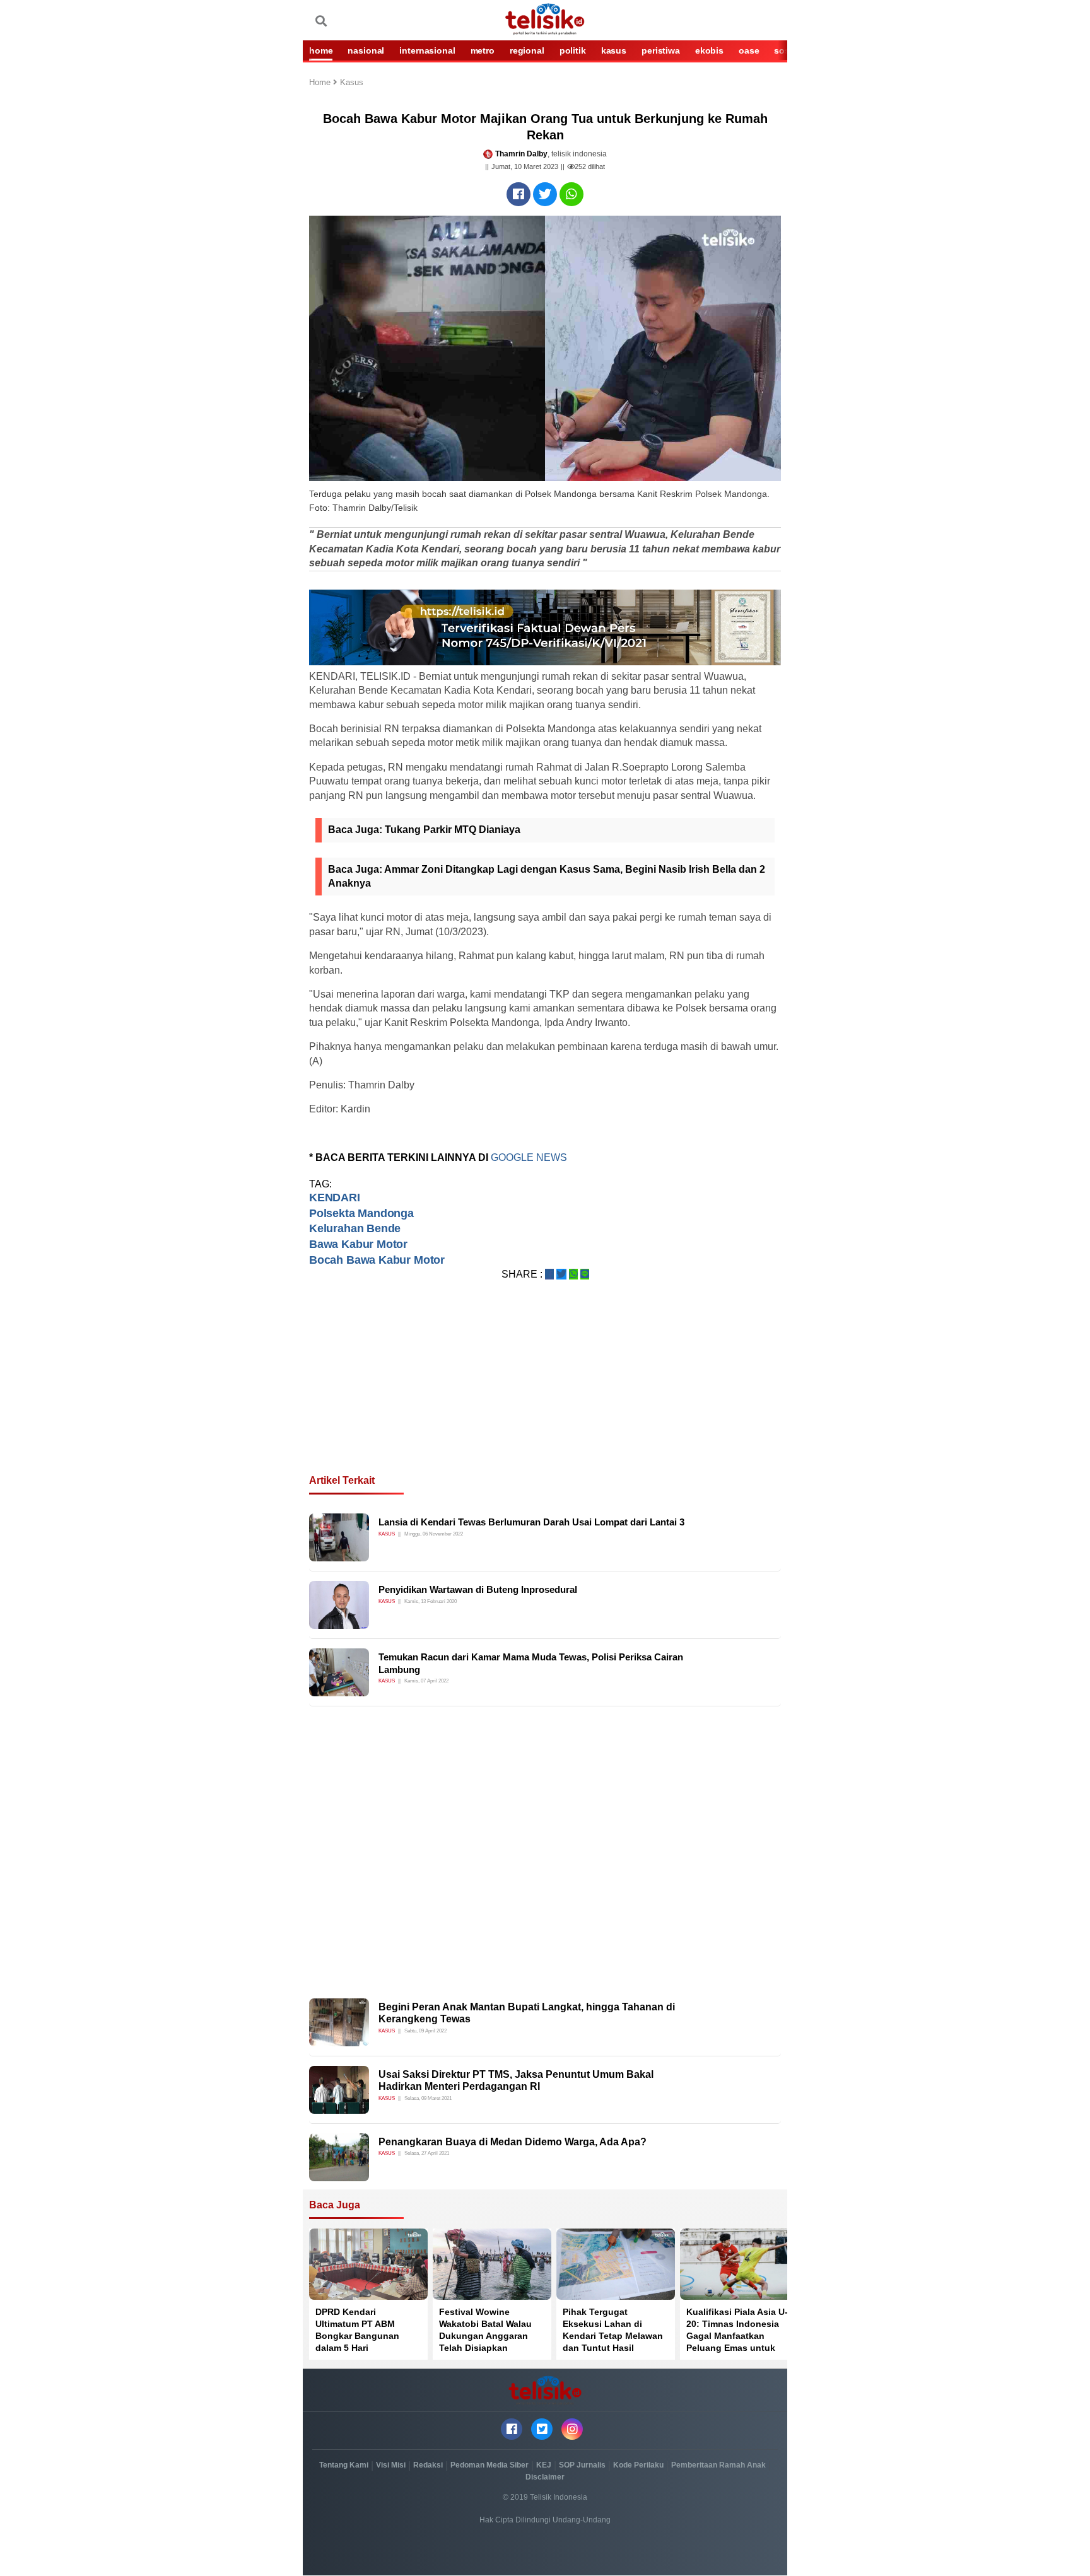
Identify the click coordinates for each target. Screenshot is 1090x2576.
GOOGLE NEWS (530, 1157)
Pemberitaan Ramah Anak (718, 2465)
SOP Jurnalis (582, 2465)
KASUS (614, 50)
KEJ (544, 2465)
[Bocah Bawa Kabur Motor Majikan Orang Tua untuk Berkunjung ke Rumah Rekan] (519, 194)
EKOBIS (709, 50)
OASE (749, 50)
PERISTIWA (661, 50)
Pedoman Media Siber (489, 2465)
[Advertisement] (545, 1392)
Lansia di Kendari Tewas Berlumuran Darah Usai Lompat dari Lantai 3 (531, 1522)
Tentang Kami (344, 2465)
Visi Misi (391, 2465)
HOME (321, 50)
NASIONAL (366, 50)
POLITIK (573, 50)
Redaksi (428, 2465)
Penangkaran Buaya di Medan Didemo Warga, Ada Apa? (513, 2142)
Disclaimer (545, 2477)
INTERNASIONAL (427, 50)
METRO (483, 50)
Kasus (352, 83)
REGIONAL (527, 50)
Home (321, 83)
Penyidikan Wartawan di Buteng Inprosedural (478, 1589)
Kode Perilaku (638, 2465)
